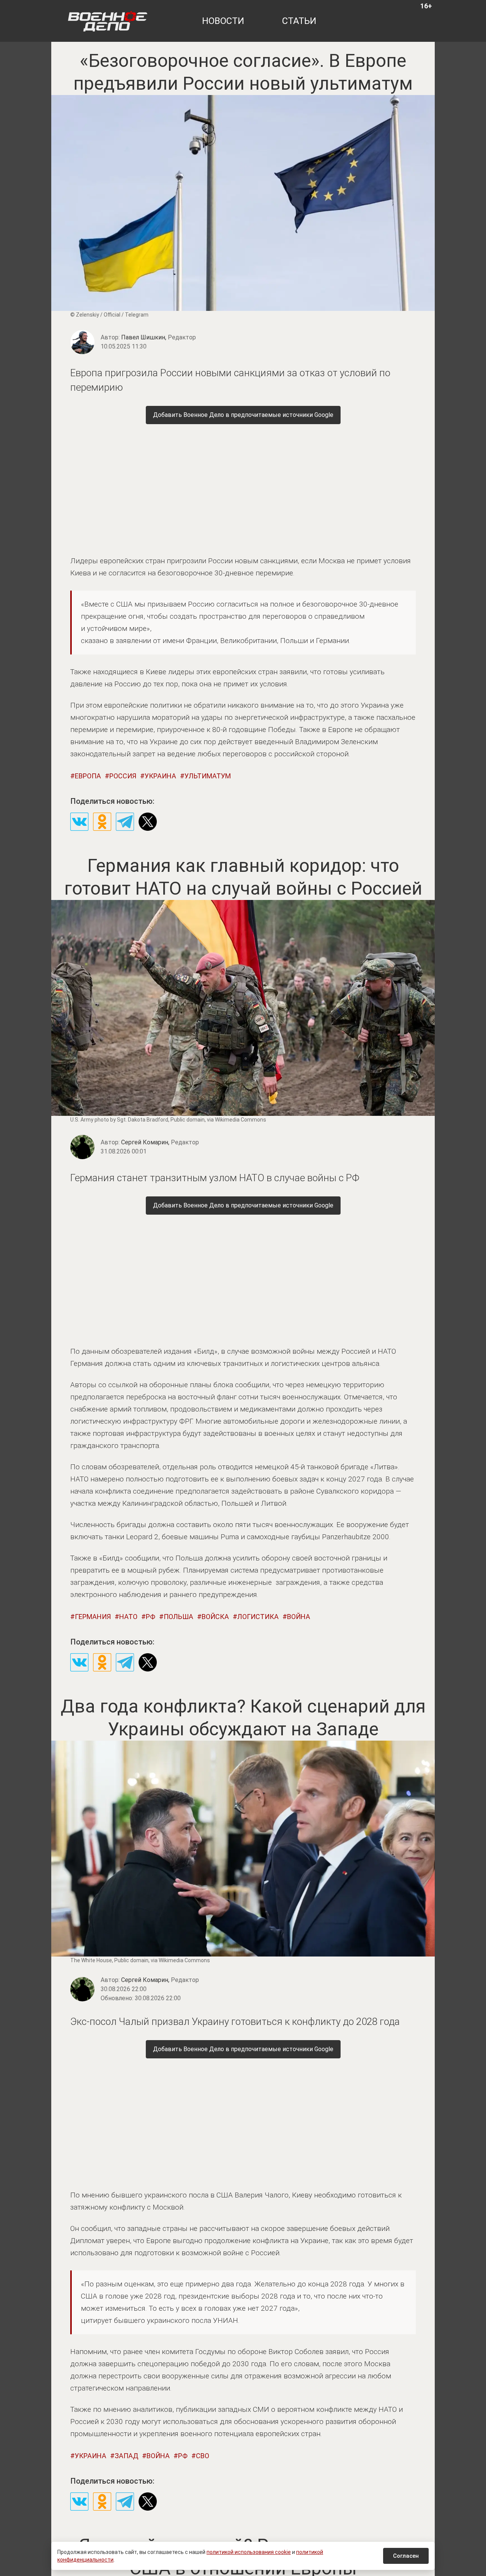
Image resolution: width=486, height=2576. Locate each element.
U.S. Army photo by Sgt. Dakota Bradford (119, 1120)
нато (128, 1617)
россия (123, 776)
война (299, 1617)
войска (215, 1617)
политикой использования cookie (249, 2552)
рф (151, 1617)
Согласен (406, 2556)
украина (160, 776)
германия (93, 1617)
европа (88, 776)
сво (203, 2456)
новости (223, 21)
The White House (91, 1960)
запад (126, 2456)
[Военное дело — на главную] (108, 21)
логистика (258, 1617)
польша (178, 1617)
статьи (299, 21)
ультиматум (208, 776)
